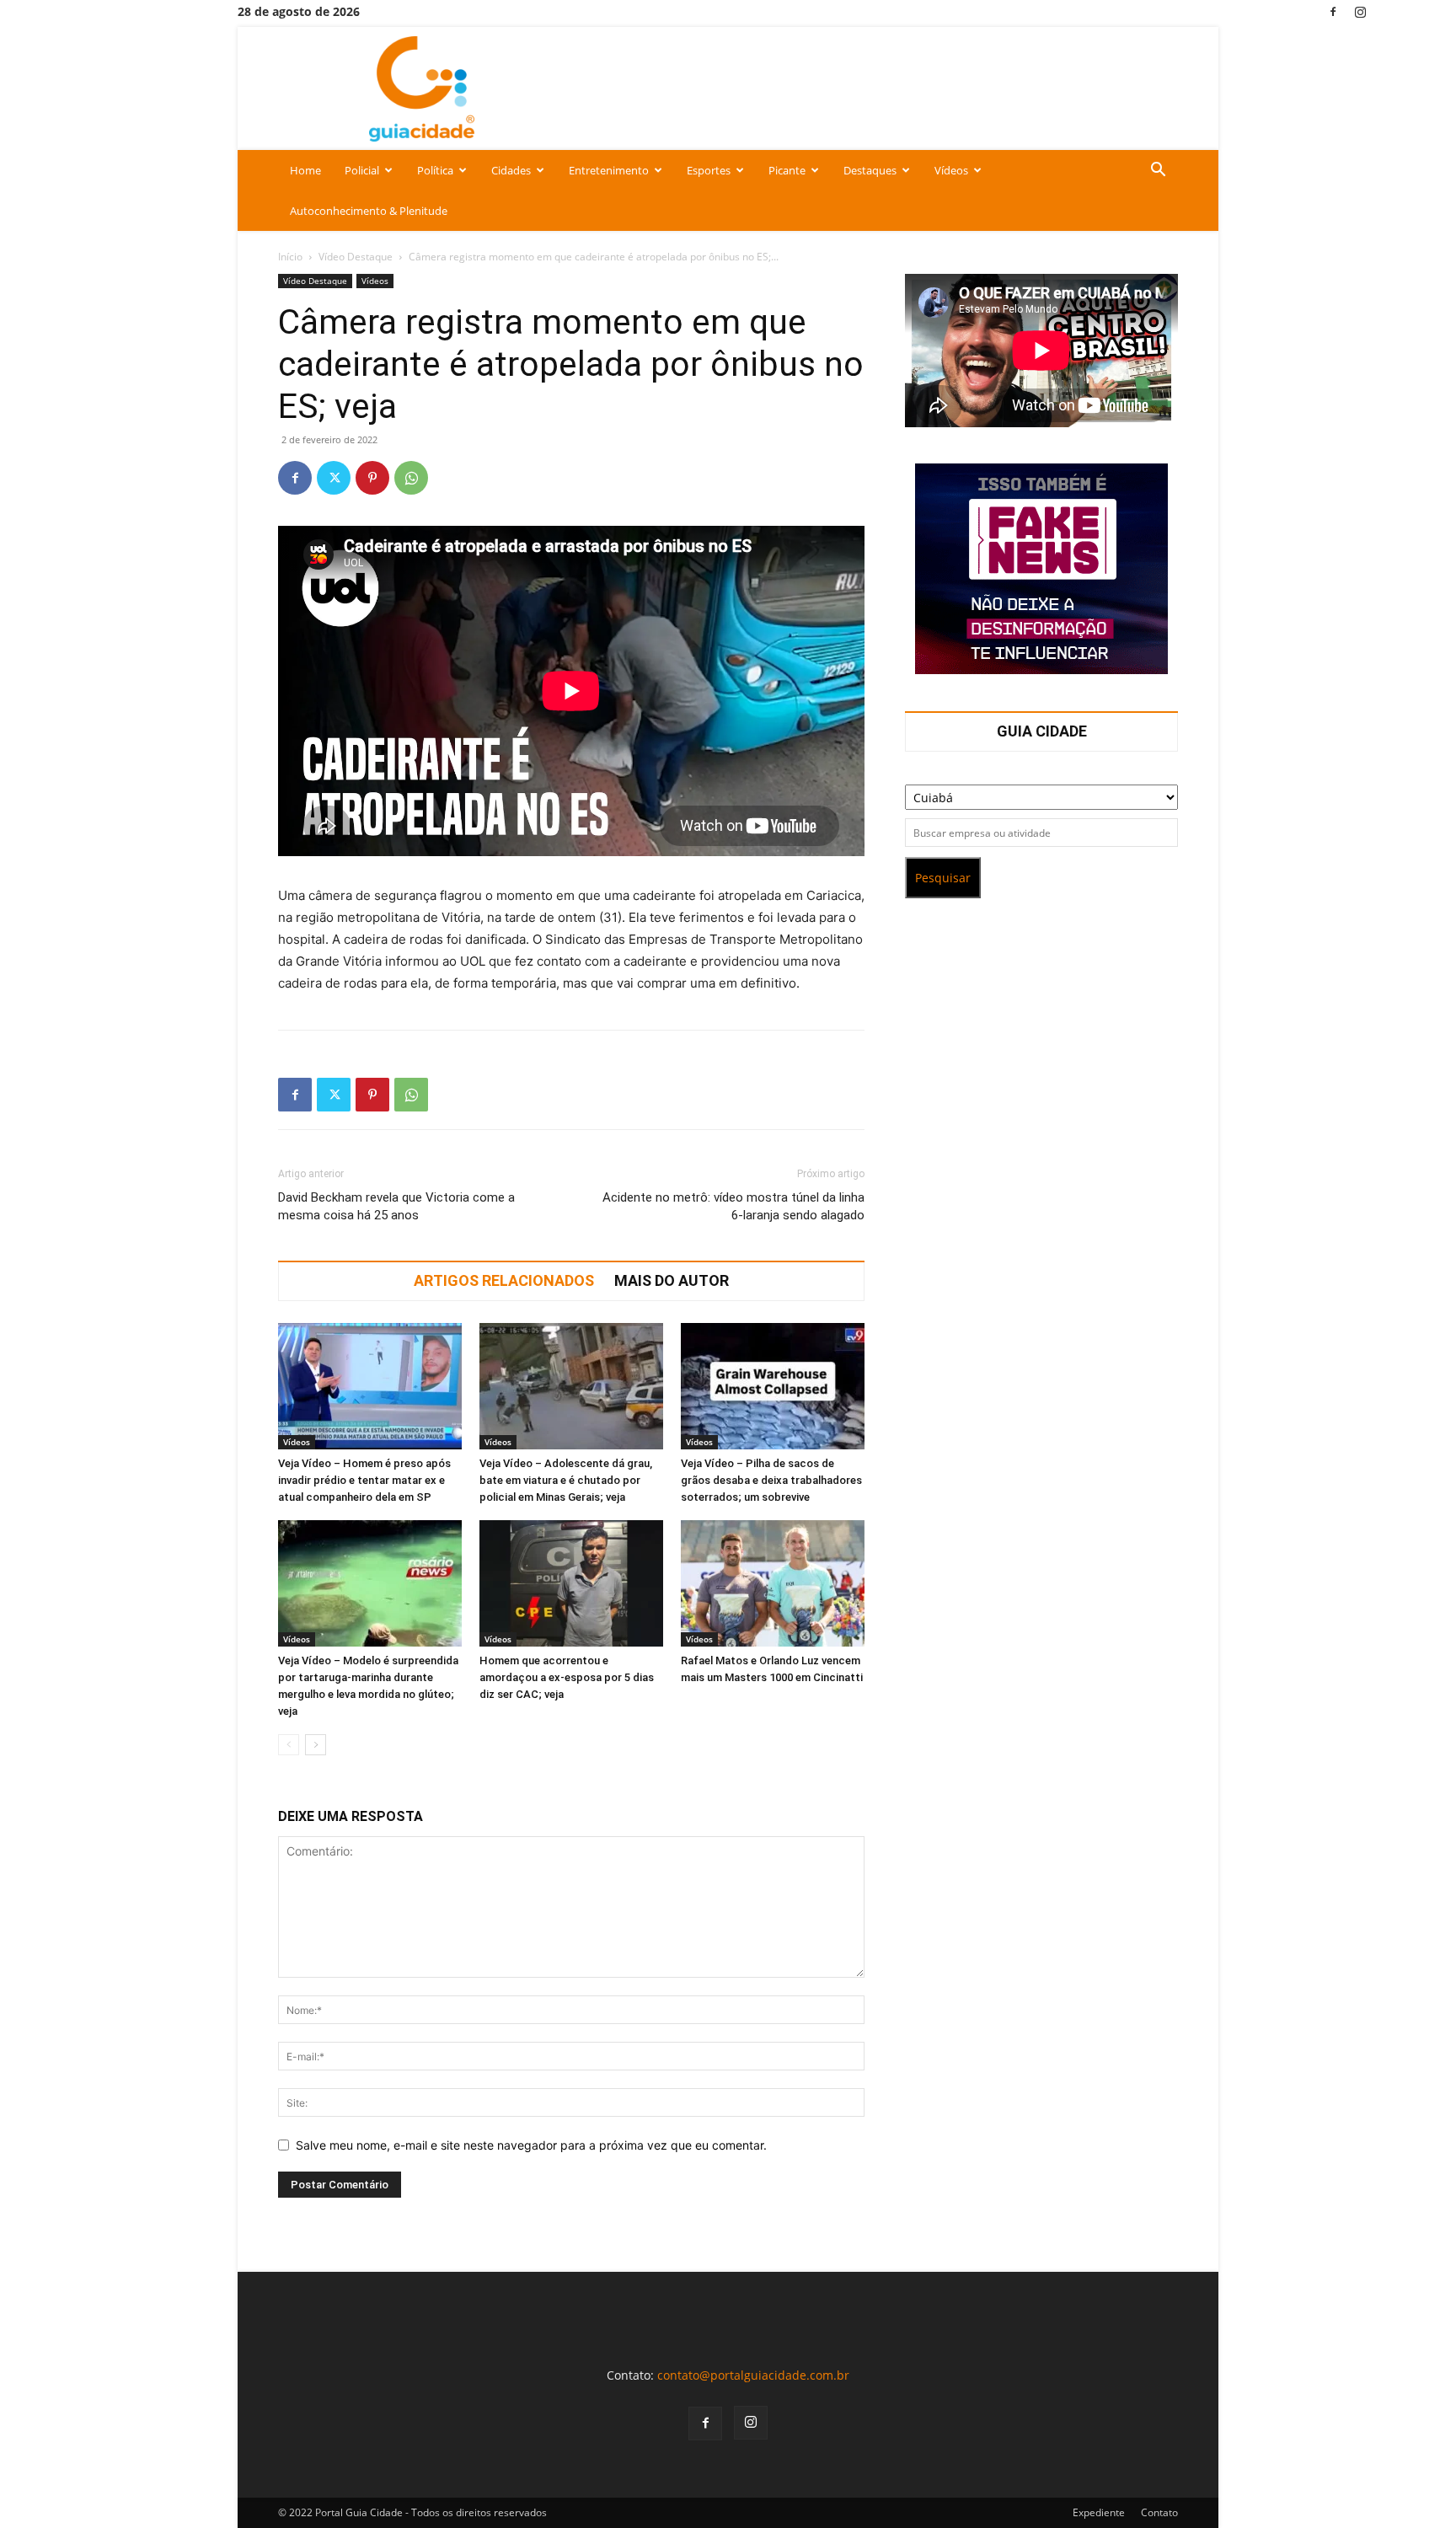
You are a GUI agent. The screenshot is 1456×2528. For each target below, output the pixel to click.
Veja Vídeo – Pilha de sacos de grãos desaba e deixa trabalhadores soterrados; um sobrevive (771, 1480)
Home (305, 170)
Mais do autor (672, 1281)
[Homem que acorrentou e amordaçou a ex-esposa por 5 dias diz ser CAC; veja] (571, 1583)
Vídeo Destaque (356, 257)
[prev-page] (289, 1745)
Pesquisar (943, 878)
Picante (787, 170)
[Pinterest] (372, 478)
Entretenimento (609, 170)
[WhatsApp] (411, 478)
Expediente (1099, 2512)
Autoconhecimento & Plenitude (369, 211)
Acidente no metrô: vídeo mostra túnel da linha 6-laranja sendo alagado (733, 1206)
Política (435, 170)
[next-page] (316, 1745)
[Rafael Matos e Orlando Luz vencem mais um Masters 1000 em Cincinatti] (773, 1583)
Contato (1159, 2512)
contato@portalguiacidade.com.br (753, 2375)
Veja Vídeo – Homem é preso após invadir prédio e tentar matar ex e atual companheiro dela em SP (364, 1480)
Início (290, 257)
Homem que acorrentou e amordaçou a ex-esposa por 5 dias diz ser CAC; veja (567, 1677)
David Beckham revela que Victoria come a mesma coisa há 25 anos (396, 1206)
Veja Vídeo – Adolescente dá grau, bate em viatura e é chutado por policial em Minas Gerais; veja (566, 1480)
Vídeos (951, 170)
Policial (362, 170)
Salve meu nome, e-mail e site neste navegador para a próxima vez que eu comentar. (531, 2145)
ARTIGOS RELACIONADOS (504, 1281)
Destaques (870, 170)
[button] (1158, 171)
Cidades (511, 170)
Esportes (709, 170)
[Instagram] (1361, 11)
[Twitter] (334, 478)
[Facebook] (1333, 11)
